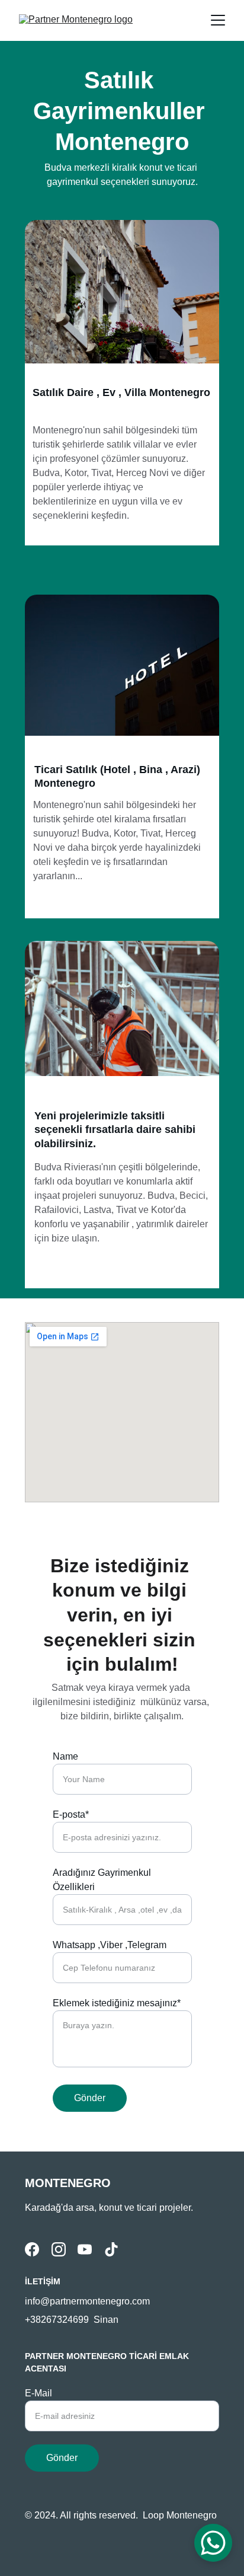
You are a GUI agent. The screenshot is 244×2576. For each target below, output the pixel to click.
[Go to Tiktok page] (111, 2249)
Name (65, 1756)
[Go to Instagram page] (59, 2249)
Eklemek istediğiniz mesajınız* (117, 2003)
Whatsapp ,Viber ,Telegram (110, 1945)
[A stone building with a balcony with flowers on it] (122, 298)
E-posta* (71, 1814)
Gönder (90, 2098)
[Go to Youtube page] (85, 2249)
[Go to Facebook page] (32, 2249)
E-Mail (38, 2393)
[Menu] (218, 20)
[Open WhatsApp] (213, 2543)
